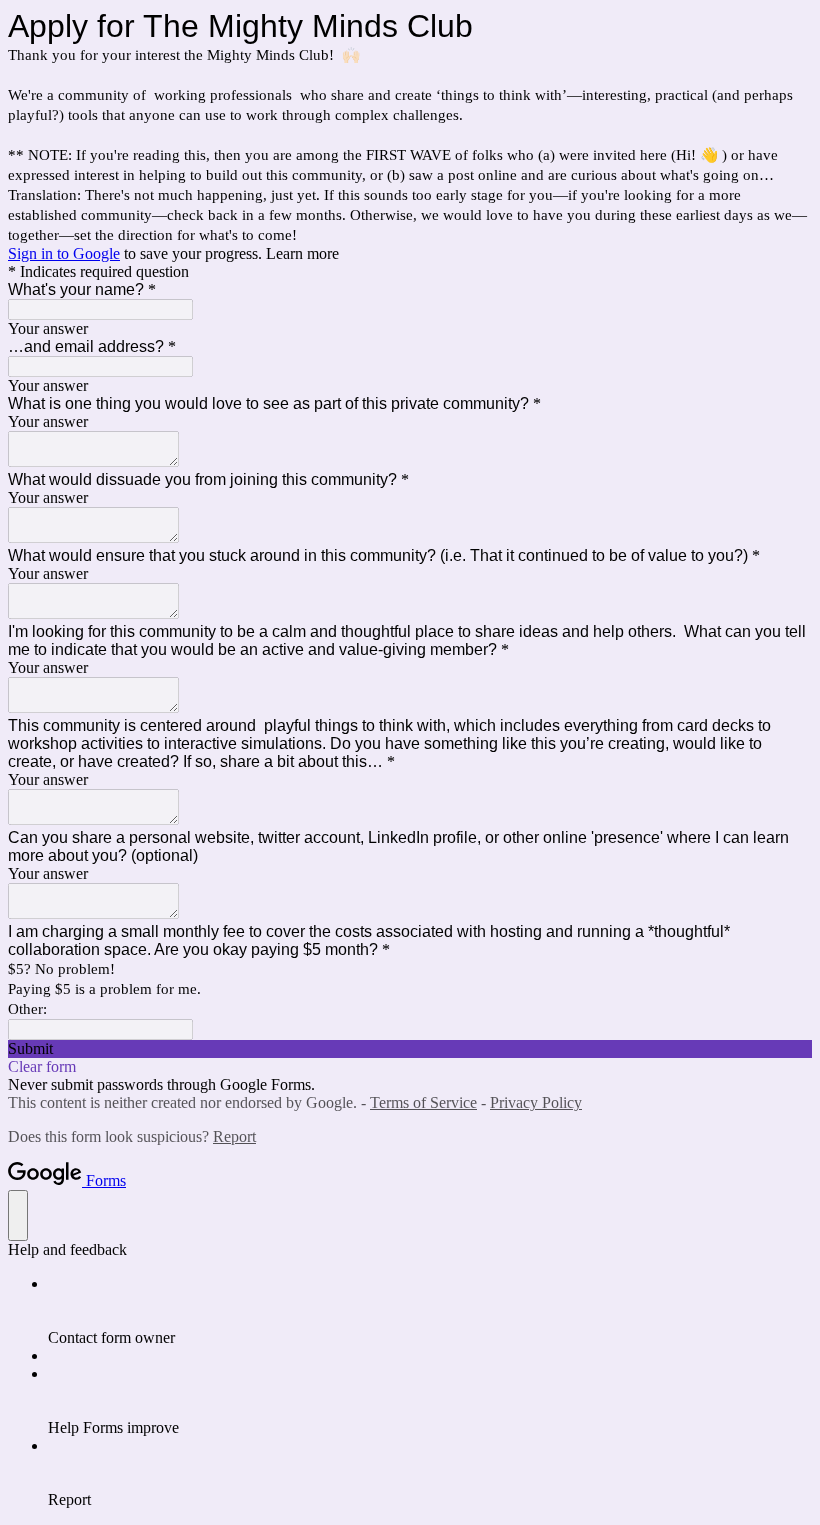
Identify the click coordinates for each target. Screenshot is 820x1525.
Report (234, 1136)
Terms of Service (423, 1102)
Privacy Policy (536, 1102)
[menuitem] (430, 1311)
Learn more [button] (302, 253)
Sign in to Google (64, 253)
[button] (410, 1049)
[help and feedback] (18, 1215)
